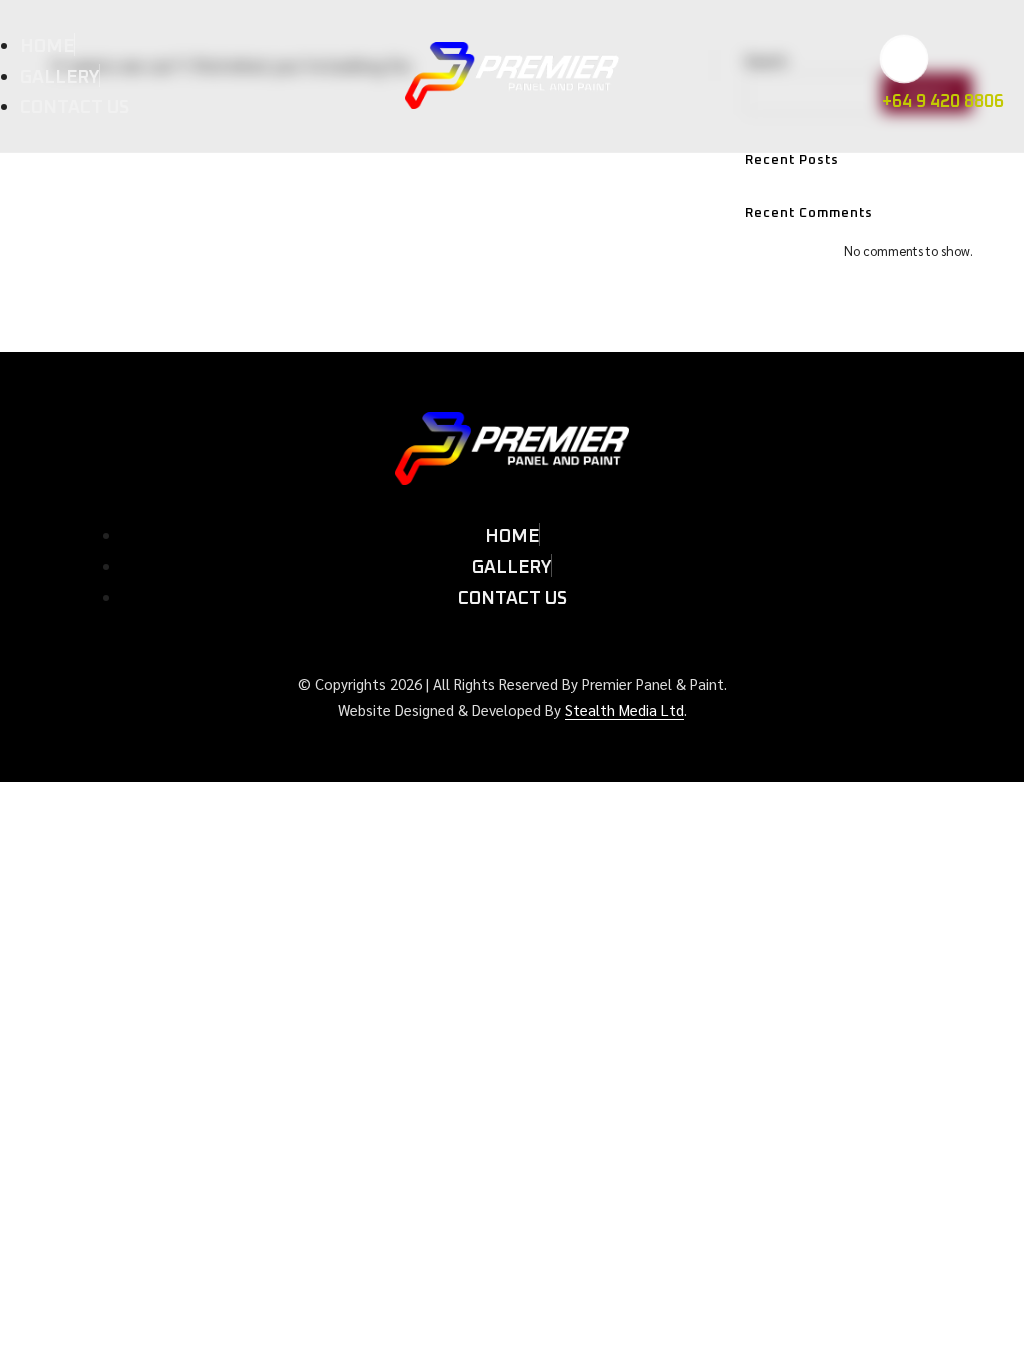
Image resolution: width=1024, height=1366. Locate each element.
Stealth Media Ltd (624, 709)
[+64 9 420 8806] (904, 59)
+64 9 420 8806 (943, 102)
